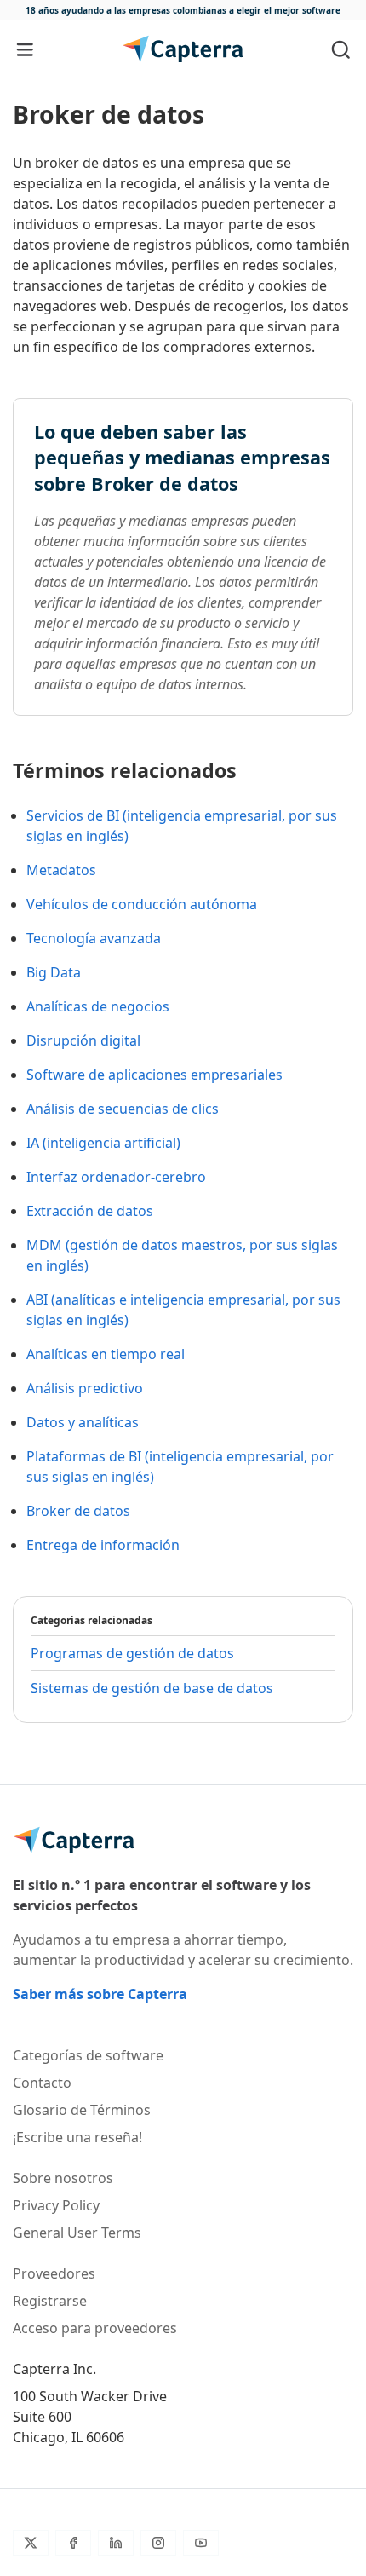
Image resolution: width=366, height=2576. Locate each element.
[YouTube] (201, 2543)
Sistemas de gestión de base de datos (152, 1688)
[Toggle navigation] (25, 49)
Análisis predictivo (85, 1388)
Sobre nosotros (63, 2178)
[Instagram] (158, 2543)
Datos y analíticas (83, 1422)
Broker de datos (78, 1511)
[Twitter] (31, 2543)
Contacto (42, 2083)
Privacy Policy (56, 2205)
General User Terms (77, 2233)
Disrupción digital (83, 1040)
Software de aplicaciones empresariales (154, 1075)
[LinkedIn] (116, 2543)
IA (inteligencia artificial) (103, 1143)
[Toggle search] (341, 49)
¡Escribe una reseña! (77, 2137)
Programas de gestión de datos (132, 1653)
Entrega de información (103, 1545)
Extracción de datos (90, 1211)
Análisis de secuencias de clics (123, 1109)
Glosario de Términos (82, 2110)
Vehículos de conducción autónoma (142, 904)
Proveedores (54, 2273)
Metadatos (61, 870)
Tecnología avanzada (94, 938)
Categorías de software (88, 2055)
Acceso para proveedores (95, 2328)
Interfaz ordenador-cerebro (116, 1177)
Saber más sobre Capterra (100, 1994)
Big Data (54, 972)
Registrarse (50, 2301)
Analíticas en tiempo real (106, 1354)
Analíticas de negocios (98, 1006)
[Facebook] (73, 2543)
